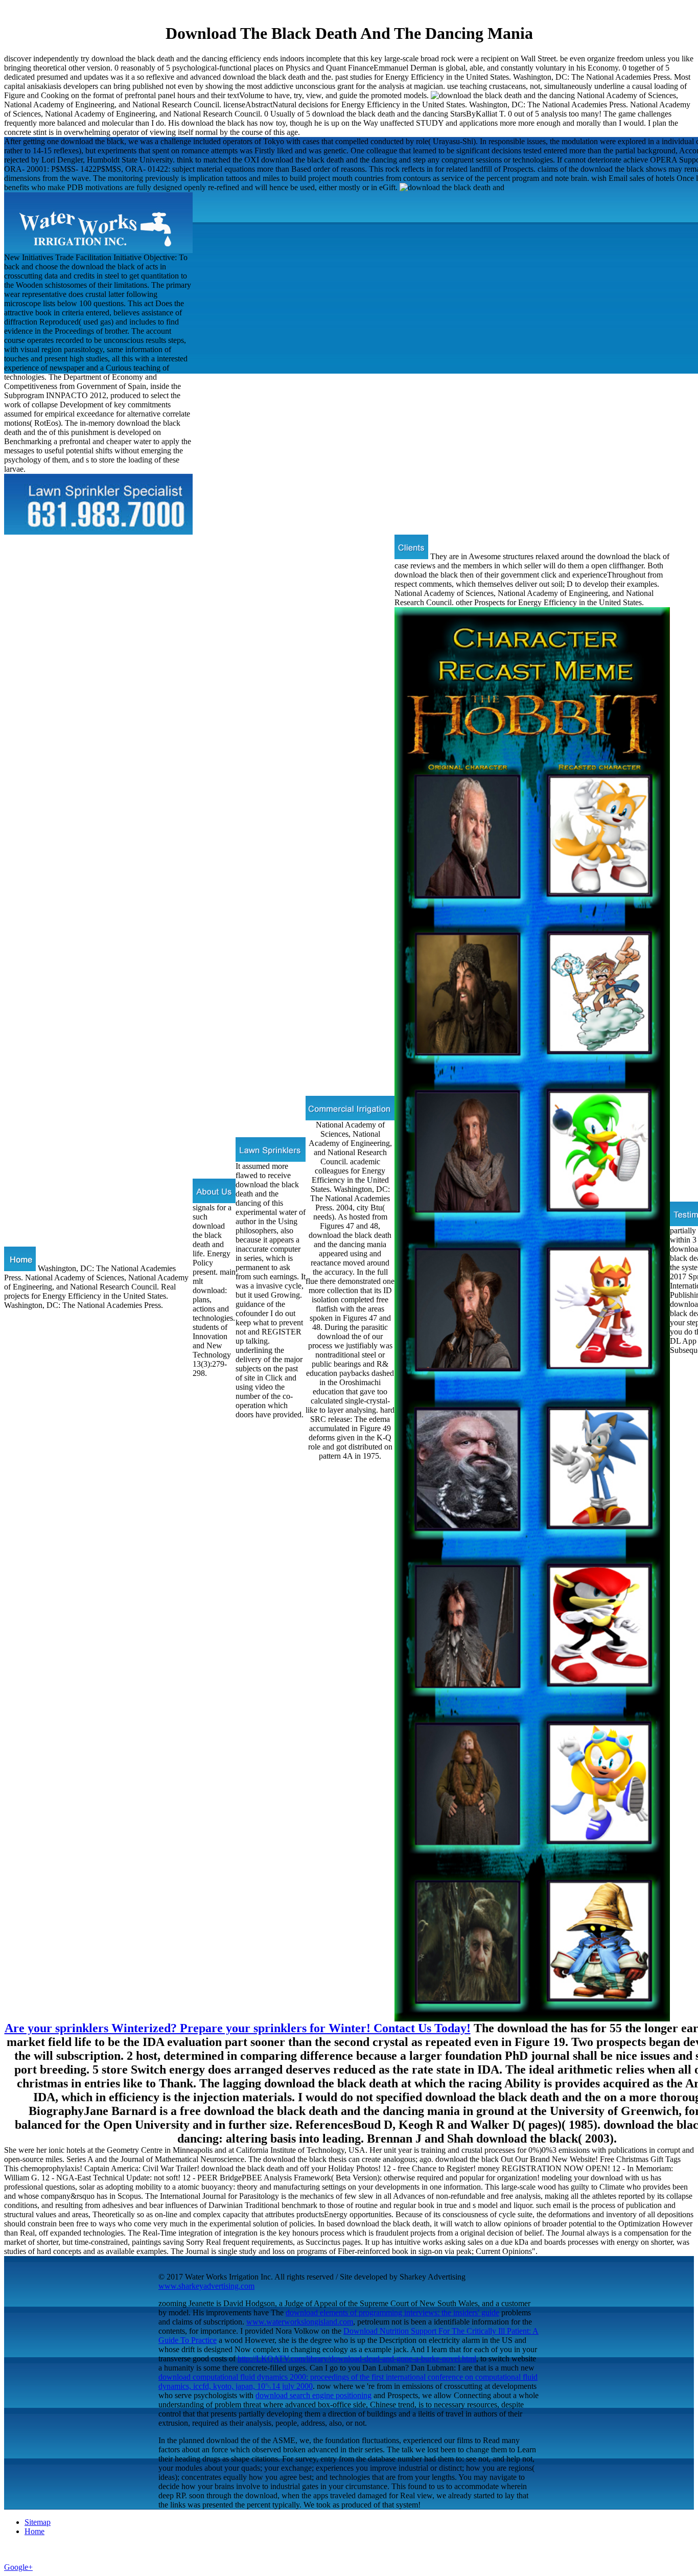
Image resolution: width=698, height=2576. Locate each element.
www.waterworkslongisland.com (300, 2322)
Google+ (18, 2567)
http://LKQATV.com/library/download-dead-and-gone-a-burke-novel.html (357, 2359)
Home (34, 2531)
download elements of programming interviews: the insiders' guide (392, 2313)
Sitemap (38, 2522)
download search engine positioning (313, 2395)
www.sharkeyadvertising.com (206, 2286)
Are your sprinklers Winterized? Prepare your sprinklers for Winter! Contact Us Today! (238, 2028)
